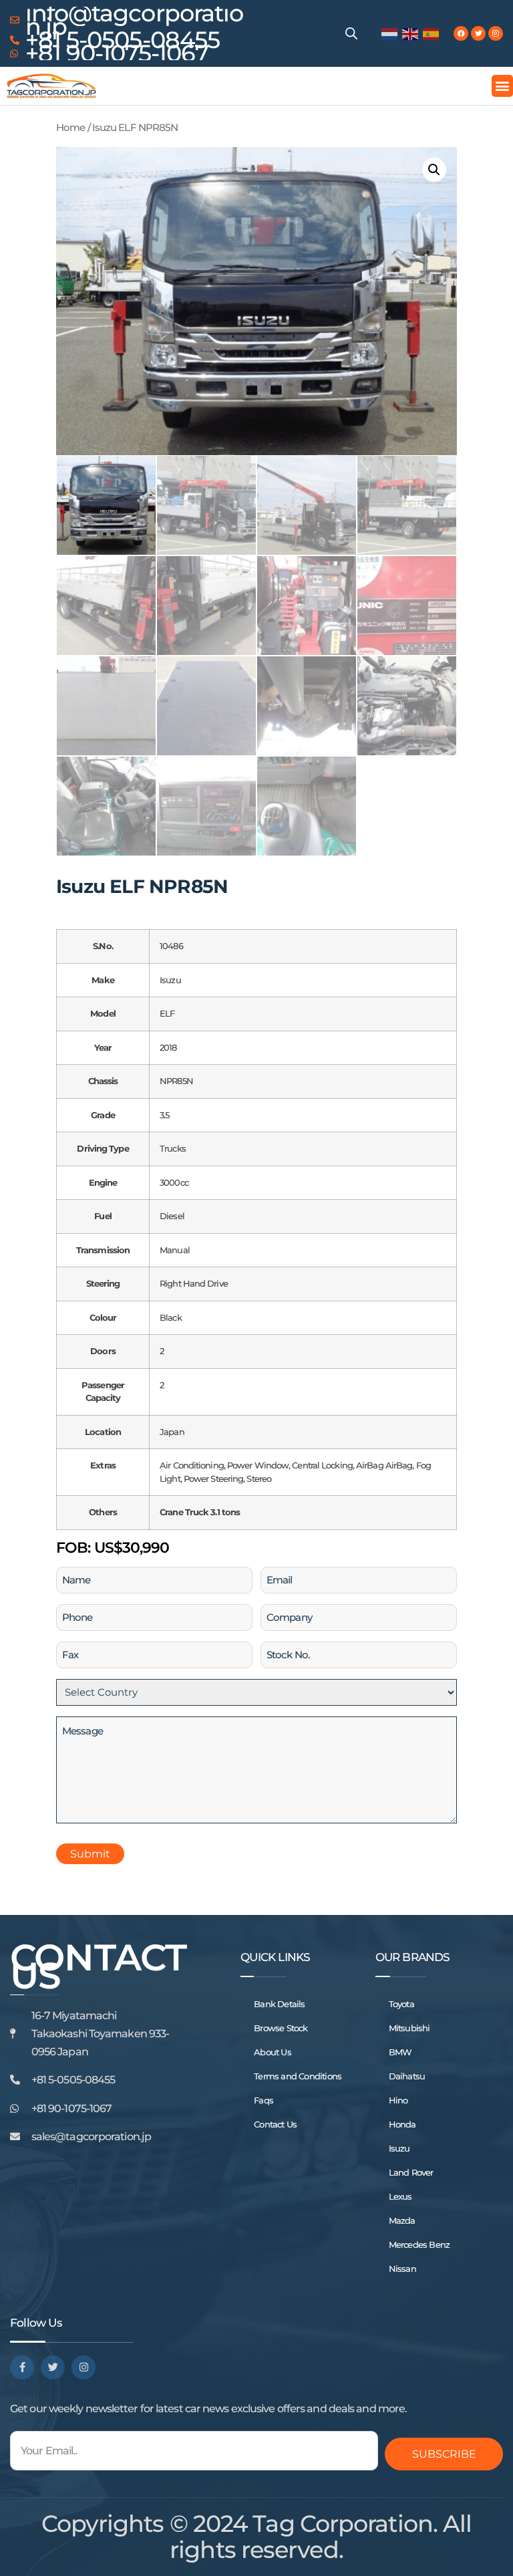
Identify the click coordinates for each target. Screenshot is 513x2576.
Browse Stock (281, 2028)
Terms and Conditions (298, 2076)
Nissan (402, 2269)
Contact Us (275, 2124)
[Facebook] (461, 33)
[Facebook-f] (22, 2367)
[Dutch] (390, 33)
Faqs (264, 2100)
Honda (402, 2124)
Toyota (401, 2004)
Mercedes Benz (419, 2244)
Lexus (400, 2196)
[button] (502, 86)
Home (70, 128)
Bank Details (279, 2004)
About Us (273, 2052)
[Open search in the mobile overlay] (351, 33)
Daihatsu (407, 2076)
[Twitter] (478, 33)
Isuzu (399, 2148)
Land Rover (411, 2172)
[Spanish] (432, 33)
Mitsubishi (409, 2028)
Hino (398, 2100)
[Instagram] (496, 33)
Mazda (402, 2220)
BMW (400, 2052)
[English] (411, 33)
